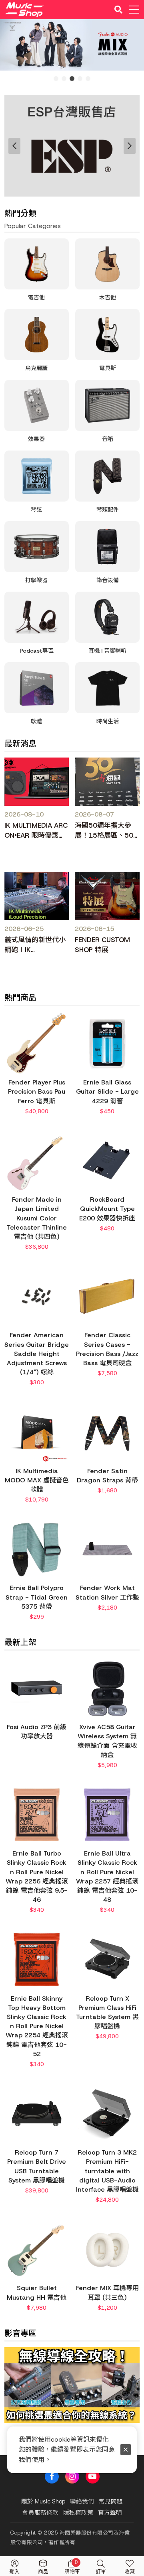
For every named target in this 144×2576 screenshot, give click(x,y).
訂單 (101, 2571)
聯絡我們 (82, 2501)
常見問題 (111, 2501)
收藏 (130, 2571)
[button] (14, 2401)
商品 (43, 2571)
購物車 (72, 2567)
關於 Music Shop (43, 2501)
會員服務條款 (40, 2513)
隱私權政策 (78, 2513)
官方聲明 (110, 2513)
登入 (14, 2571)
